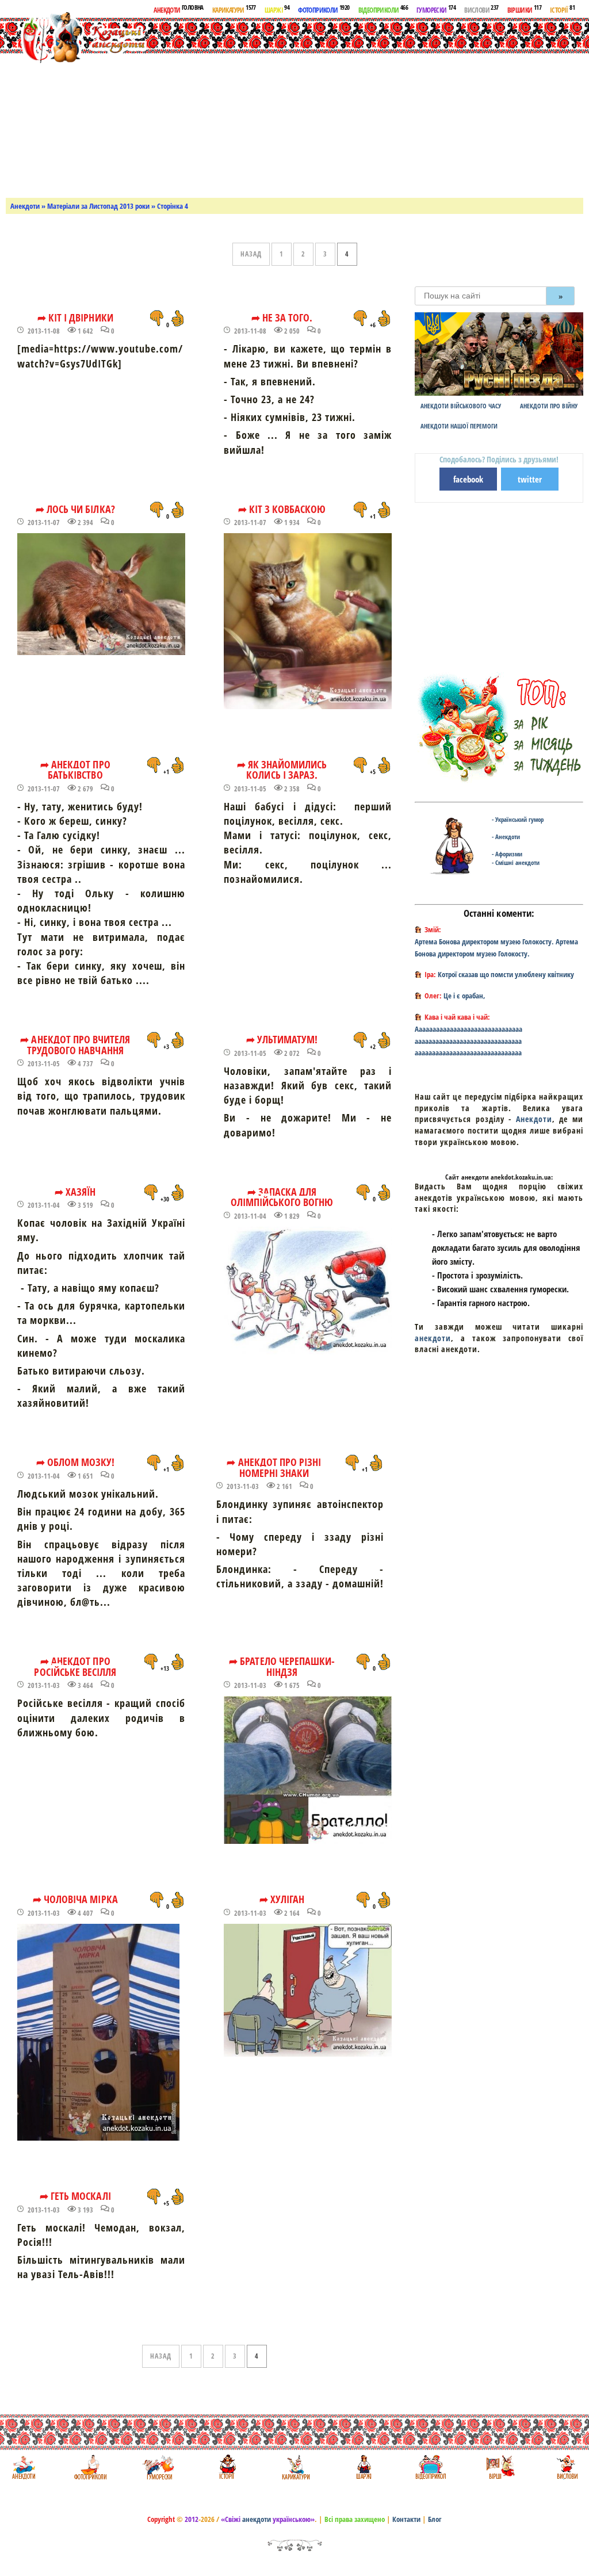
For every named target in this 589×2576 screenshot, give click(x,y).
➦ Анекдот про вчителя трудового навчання (75, 1045)
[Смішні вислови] (567, 2467)
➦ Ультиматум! (282, 1039)
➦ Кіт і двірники (75, 317)
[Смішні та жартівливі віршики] (499, 2467)
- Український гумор (518, 819)
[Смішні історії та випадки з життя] (226, 2467)
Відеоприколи (383, 9)
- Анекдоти (506, 837)
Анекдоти (178, 9)
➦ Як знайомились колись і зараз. (282, 770)
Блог (435, 2519)
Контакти (406, 2519)
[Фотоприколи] (90, 2467)
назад (251, 254)
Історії (562, 9)
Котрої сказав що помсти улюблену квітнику (506, 974)
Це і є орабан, (464, 996)
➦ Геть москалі (75, 2196)
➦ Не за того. (282, 317)
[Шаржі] (363, 2467)
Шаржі (277, 9)
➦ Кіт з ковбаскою (282, 509)
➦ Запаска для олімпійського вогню (282, 1197)
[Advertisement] (384, 106)
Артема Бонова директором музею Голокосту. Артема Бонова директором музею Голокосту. (496, 948)
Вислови (481, 9)
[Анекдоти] (77, 39)
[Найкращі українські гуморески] (158, 2467)
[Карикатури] (295, 2467)
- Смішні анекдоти (516, 862)
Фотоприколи (324, 9)
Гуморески (436, 9)
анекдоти (433, 1338)
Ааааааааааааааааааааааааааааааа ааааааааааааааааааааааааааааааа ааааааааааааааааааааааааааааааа (468, 1041)
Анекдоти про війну (549, 406)
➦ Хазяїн (75, 1192)
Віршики (524, 9)
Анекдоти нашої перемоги (459, 426)
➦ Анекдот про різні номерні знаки (274, 1467)
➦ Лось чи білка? (75, 509)
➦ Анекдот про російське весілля (75, 1666)
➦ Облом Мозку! (76, 1462)
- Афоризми (507, 854)
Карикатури (234, 9)
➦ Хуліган (282, 1899)
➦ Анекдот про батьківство (75, 770)
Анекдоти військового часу (461, 406)
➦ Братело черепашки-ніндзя (282, 1666)
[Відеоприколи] (431, 2467)
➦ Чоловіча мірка (75, 1899)
